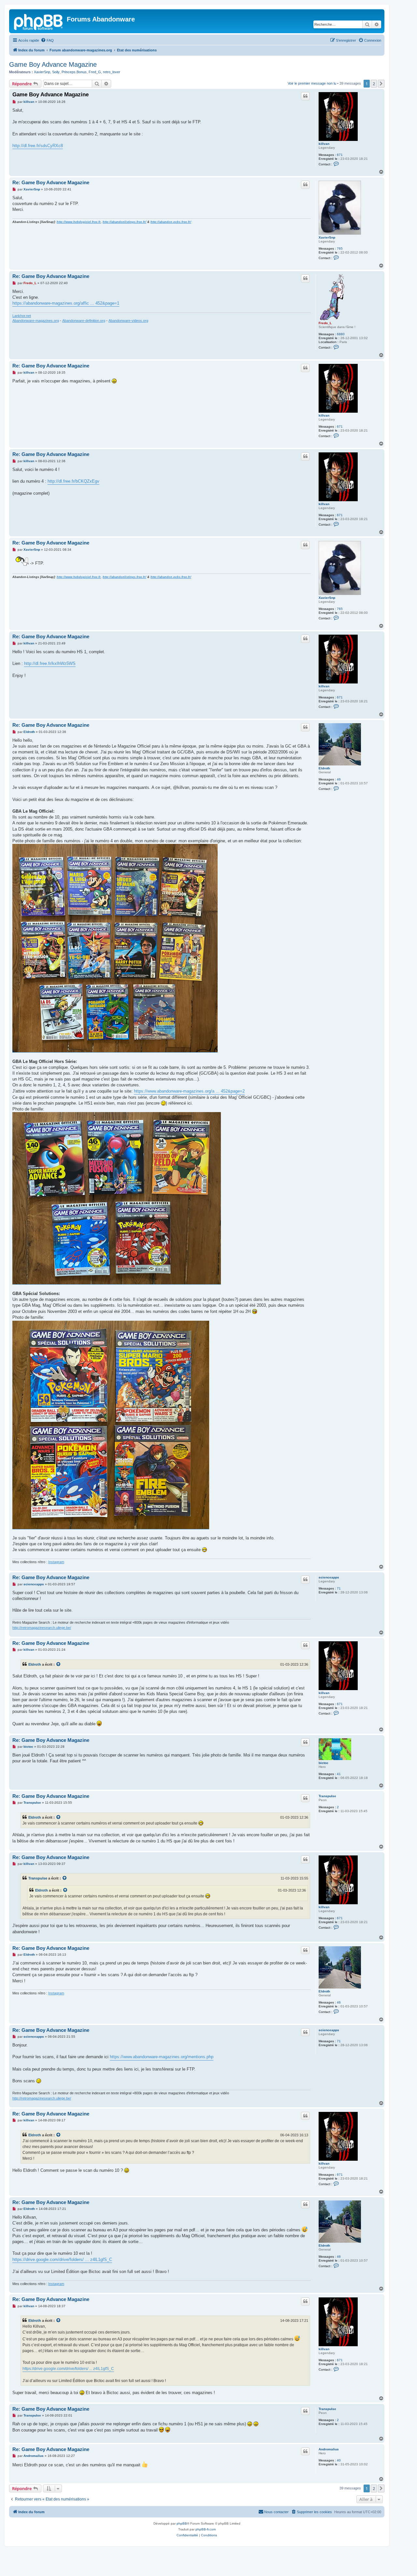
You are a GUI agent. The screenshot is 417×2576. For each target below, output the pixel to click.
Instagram (56, 1562)
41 (339, 1774)
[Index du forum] (39, 21)
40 (339, 2460)
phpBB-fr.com (206, 2529)
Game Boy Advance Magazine (53, 64)
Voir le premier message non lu (312, 83)
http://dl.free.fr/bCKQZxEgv (73, 481)
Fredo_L (325, 323)
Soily (56, 72)
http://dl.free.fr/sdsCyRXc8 (38, 146)
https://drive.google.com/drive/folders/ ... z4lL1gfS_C (62, 2259)
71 (339, 1588)
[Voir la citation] (59, 1664)
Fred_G (95, 72)
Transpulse (327, 1796)
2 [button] (374, 84)
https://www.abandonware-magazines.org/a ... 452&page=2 (189, 1091)
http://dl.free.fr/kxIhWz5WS (50, 663)
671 (340, 155)
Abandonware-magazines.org (36, 321)
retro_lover (112, 72)
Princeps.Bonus (74, 72)
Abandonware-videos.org (128, 321)
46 (339, 779)
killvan (324, 144)
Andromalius (329, 2449)
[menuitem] (47, 40)
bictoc (324, 1763)
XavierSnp (42, 72)
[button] (381, 84)
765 (340, 248)
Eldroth (324, 768)
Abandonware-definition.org (84, 321)
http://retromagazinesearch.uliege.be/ (42, 1628)
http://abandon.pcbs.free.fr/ (171, 222)
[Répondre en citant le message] (305, 96)
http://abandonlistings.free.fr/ (124, 222)
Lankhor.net (22, 316)
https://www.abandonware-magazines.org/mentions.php (162, 2057)
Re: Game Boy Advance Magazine (51, 182)
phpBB (182, 2523)
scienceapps (329, 1577)
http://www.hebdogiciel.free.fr (79, 222)
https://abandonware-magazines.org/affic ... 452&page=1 (66, 303)
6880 (341, 334)
